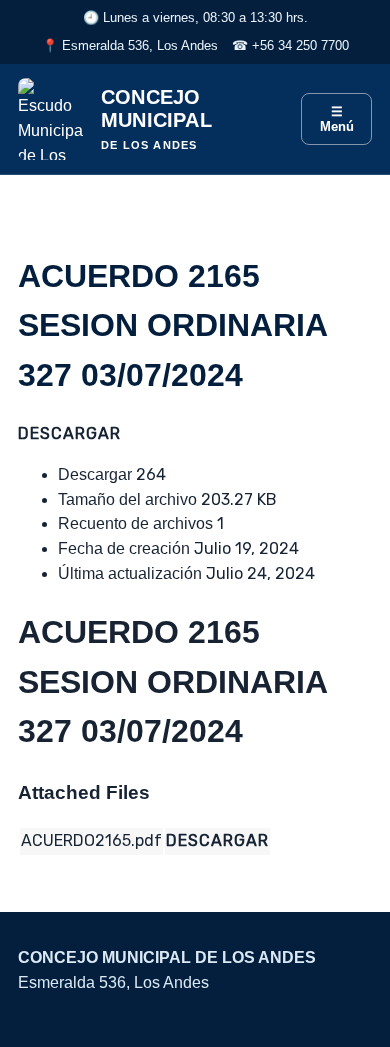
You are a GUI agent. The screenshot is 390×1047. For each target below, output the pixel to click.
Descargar (69, 433)
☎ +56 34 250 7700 (290, 45)
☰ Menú (337, 119)
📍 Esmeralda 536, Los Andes (130, 45)
